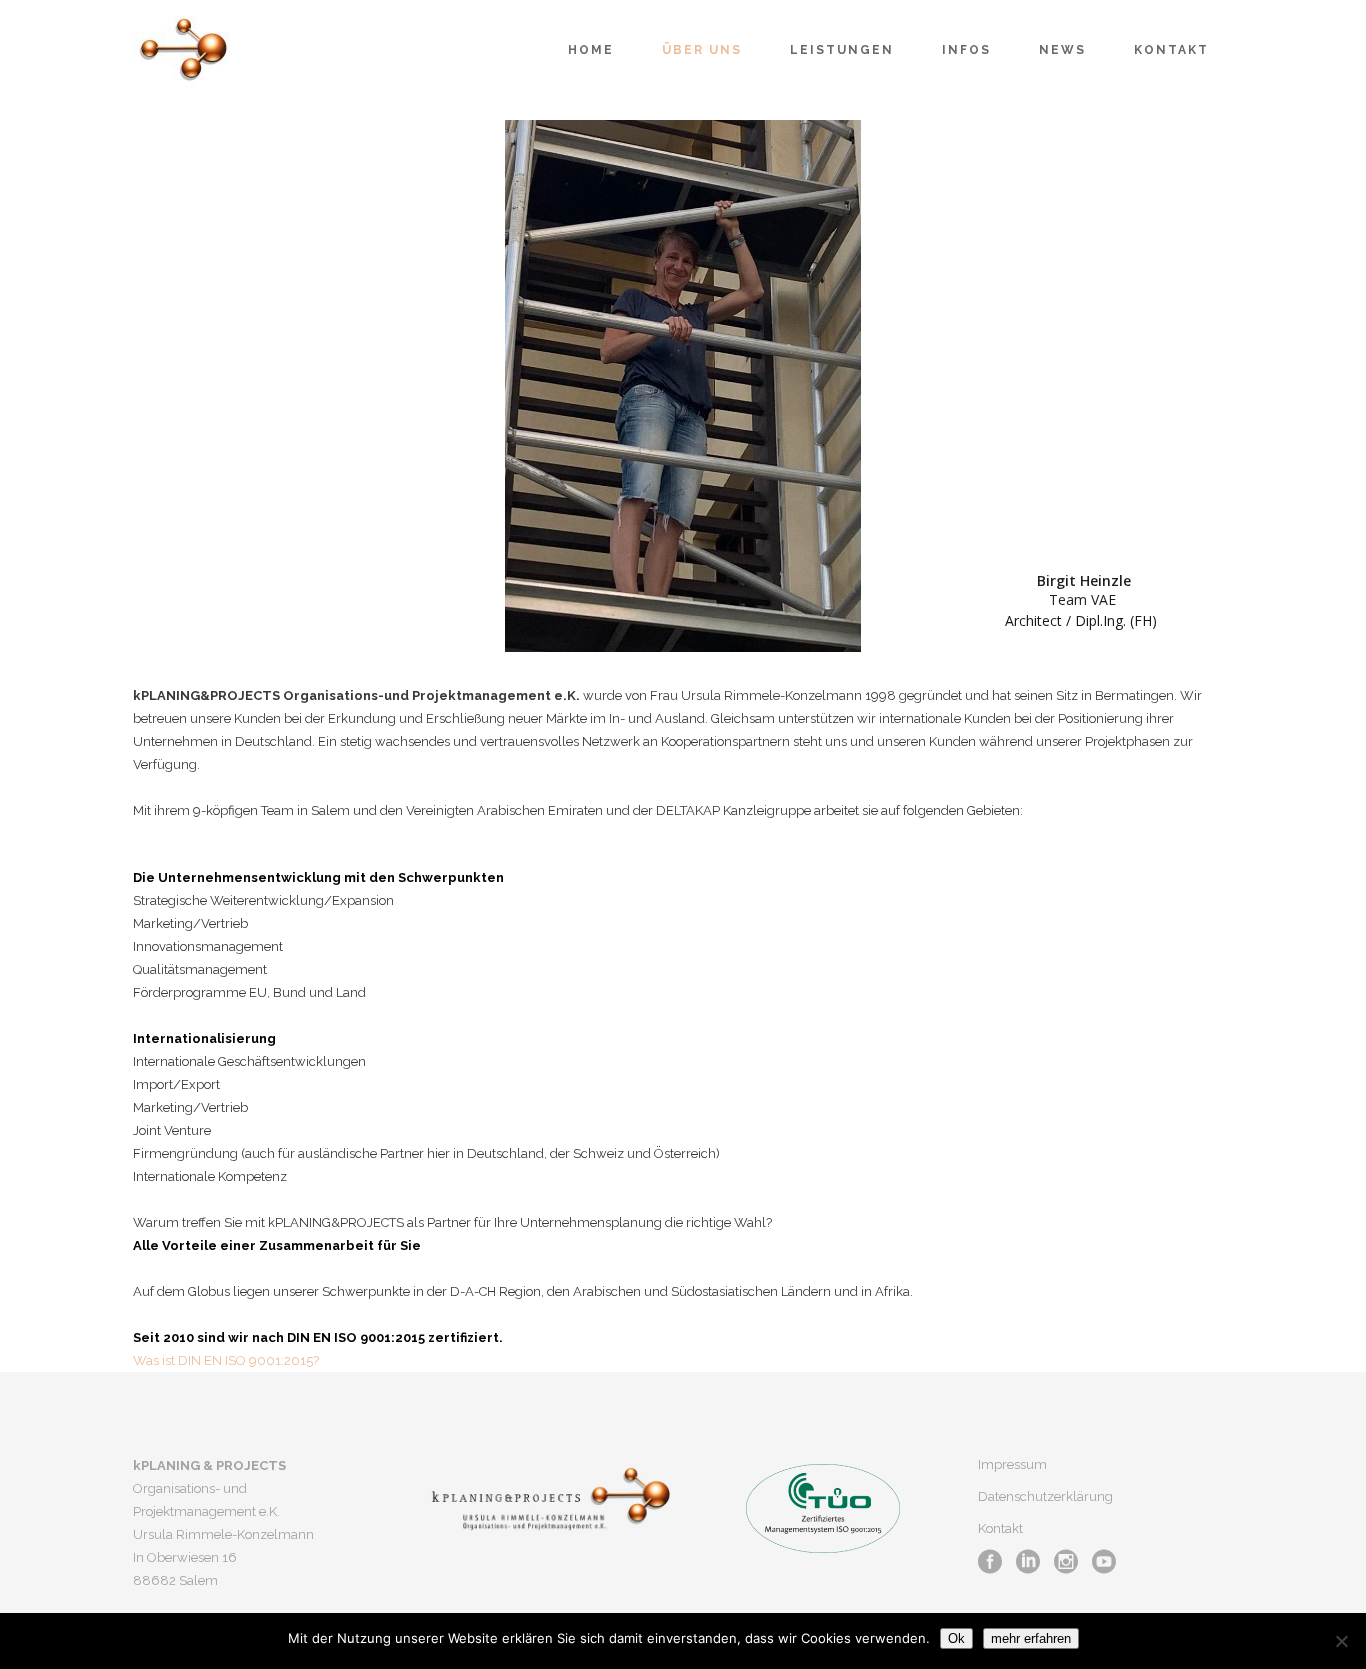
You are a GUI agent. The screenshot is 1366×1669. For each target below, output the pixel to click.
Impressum (1012, 1464)
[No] (1341, 1641)
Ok (956, 1638)
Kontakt (1000, 1528)
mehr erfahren (1031, 1638)
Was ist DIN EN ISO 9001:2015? (226, 1360)
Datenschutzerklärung (1045, 1496)
